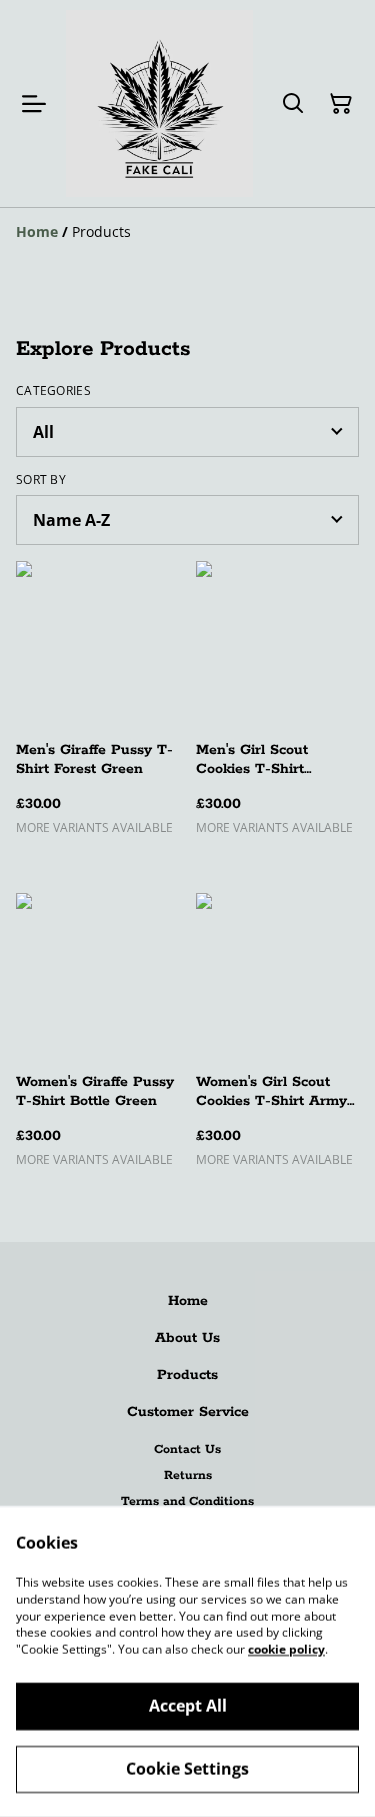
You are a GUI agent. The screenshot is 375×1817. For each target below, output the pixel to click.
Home (188, 1301)
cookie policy (286, 1649)
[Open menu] (34, 104)
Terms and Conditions (187, 1501)
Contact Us (187, 1449)
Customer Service (188, 1412)
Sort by (41, 480)
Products (187, 1375)
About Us (187, 1338)
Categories (53, 391)
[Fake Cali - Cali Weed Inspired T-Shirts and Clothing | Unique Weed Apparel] (159, 103)
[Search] (293, 104)
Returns (188, 1475)
